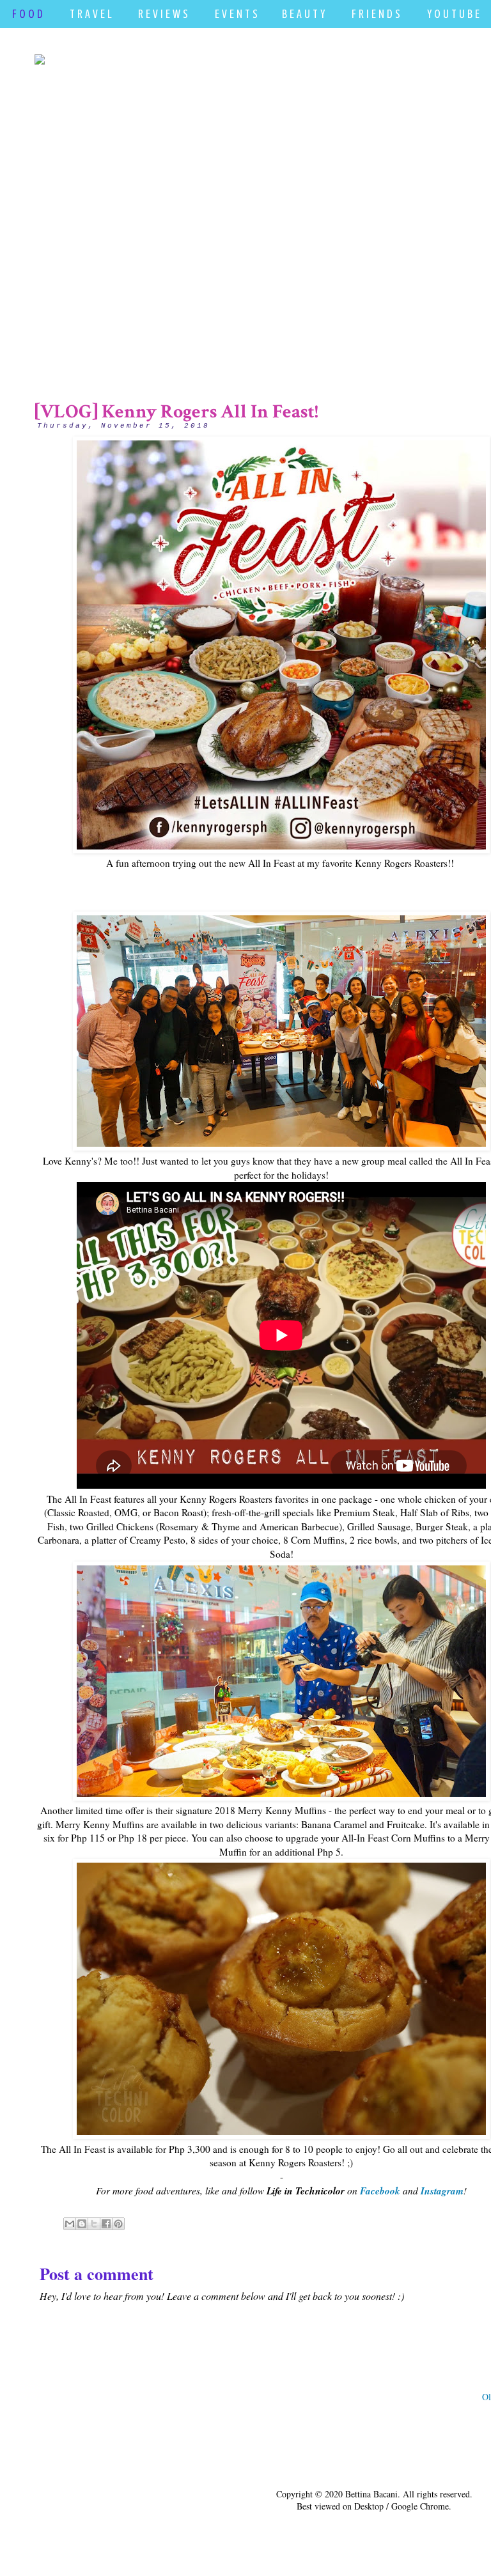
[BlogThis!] (82, 2224)
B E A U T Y (303, 14)
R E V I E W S (163, 14)
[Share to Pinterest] (118, 2224)
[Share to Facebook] (106, 2224)
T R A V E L (90, 14)
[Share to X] (94, 2224)
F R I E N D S (376, 14)
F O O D (27, 14)
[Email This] (70, 2224)
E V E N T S (236, 14)
